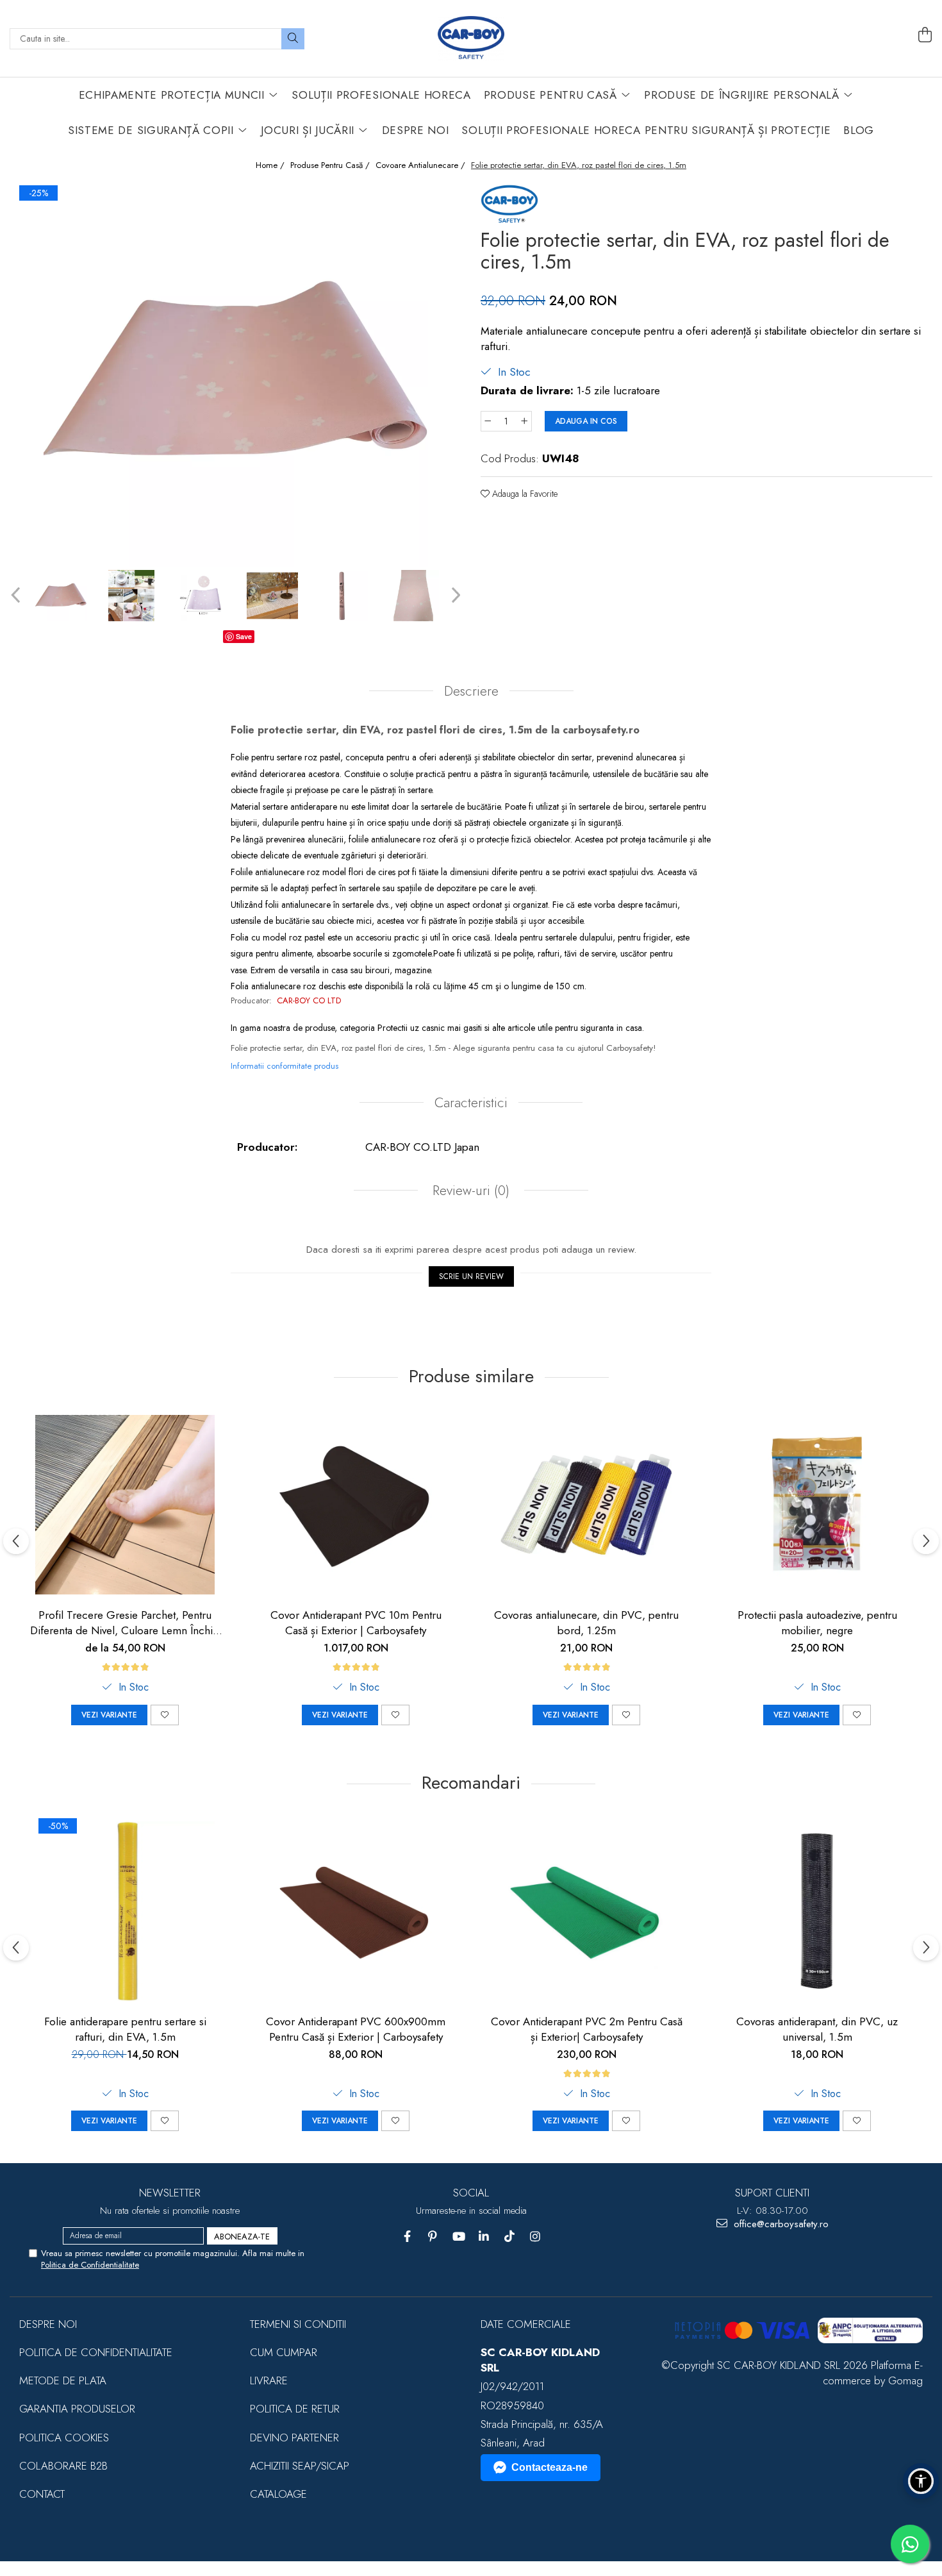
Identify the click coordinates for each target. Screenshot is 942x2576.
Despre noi (48, 2324)
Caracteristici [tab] (471, 1103)
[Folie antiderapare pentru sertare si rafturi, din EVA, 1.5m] (125, 1911)
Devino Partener (294, 2438)
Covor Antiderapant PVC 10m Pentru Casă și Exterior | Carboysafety (356, 1623)
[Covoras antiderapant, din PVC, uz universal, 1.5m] (817, 1911)
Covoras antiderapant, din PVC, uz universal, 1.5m (817, 2029)
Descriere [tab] (471, 691)
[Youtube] (459, 2237)
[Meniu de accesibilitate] (921, 2481)
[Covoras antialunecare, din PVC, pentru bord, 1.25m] (586, 1505)
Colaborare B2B (63, 2466)
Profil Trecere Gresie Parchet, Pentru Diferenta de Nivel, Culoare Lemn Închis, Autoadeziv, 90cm (125, 1623)
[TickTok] (510, 2237)
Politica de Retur (295, 2409)
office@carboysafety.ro (780, 2224)
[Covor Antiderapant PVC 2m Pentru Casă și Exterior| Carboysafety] (586, 1911)
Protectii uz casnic (411, 1028)
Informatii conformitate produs (285, 1066)
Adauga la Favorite (524, 494)
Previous (17, 595)
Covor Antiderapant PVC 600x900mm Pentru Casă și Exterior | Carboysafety (356, 2029)
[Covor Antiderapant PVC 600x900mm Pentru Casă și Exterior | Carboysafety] (356, 1911)
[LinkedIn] (484, 2237)
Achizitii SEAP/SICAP (300, 2466)
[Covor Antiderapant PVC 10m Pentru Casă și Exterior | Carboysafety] (356, 1505)
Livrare (269, 2380)
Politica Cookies (64, 2438)
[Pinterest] (433, 2237)
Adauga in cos (586, 421)
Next (454, 595)
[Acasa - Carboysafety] (471, 38)
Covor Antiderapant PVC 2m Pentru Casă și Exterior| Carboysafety (587, 2029)
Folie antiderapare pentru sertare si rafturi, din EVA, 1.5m (125, 2029)
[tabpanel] (235, 374)
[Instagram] (535, 2237)
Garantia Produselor (77, 2409)
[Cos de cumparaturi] (925, 35)
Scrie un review (471, 1276)
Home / (271, 165)
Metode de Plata (63, 2380)
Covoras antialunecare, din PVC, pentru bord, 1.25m (586, 1623)
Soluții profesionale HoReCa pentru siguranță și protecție (646, 130)
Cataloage (278, 2494)
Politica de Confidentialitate (90, 2265)
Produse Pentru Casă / (331, 165)
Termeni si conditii (298, 2324)
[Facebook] (407, 2237)
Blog (859, 130)
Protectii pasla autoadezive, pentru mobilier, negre (817, 1623)
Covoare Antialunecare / (422, 165)
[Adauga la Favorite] (165, 1715)
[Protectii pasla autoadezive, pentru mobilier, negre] (817, 1505)
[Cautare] (293, 39)
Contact (42, 2494)
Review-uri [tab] (469, 1191)
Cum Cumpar (284, 2352)
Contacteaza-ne (549, 2467)
